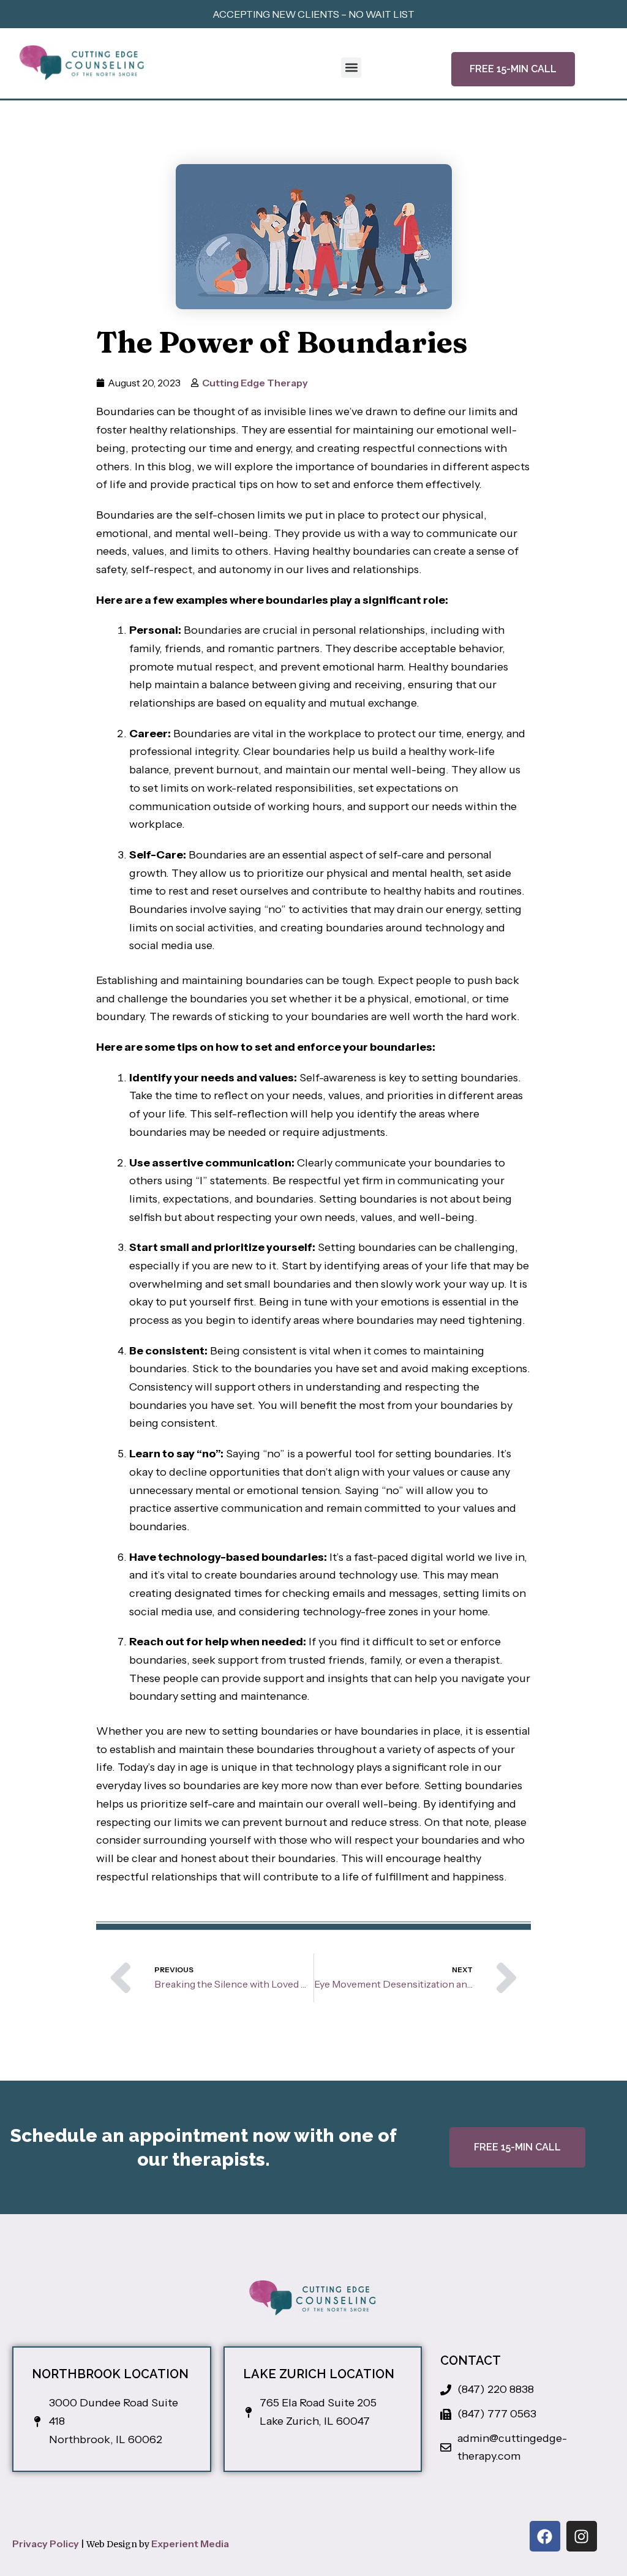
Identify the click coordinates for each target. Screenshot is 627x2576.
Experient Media (190, 2544)
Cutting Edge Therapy (255, 383)
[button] (351, 68)
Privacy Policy (46, 2544)
